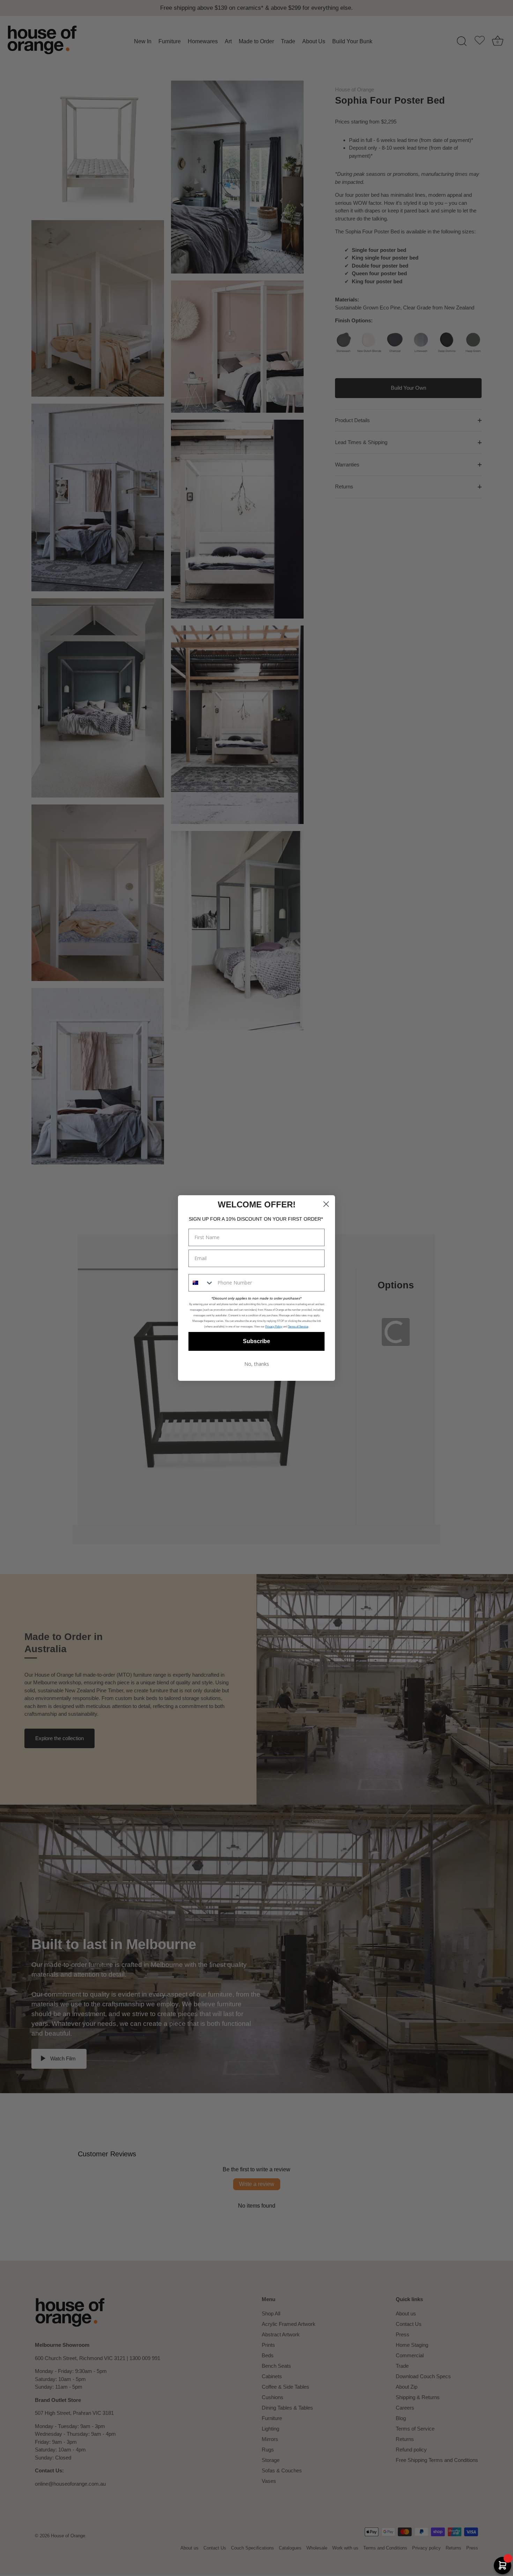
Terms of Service (298, 1327)
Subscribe (256, 1341)
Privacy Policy (274, 1327)
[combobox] (201, 1283)
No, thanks (257, 1364)
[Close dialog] (326, 1204)
